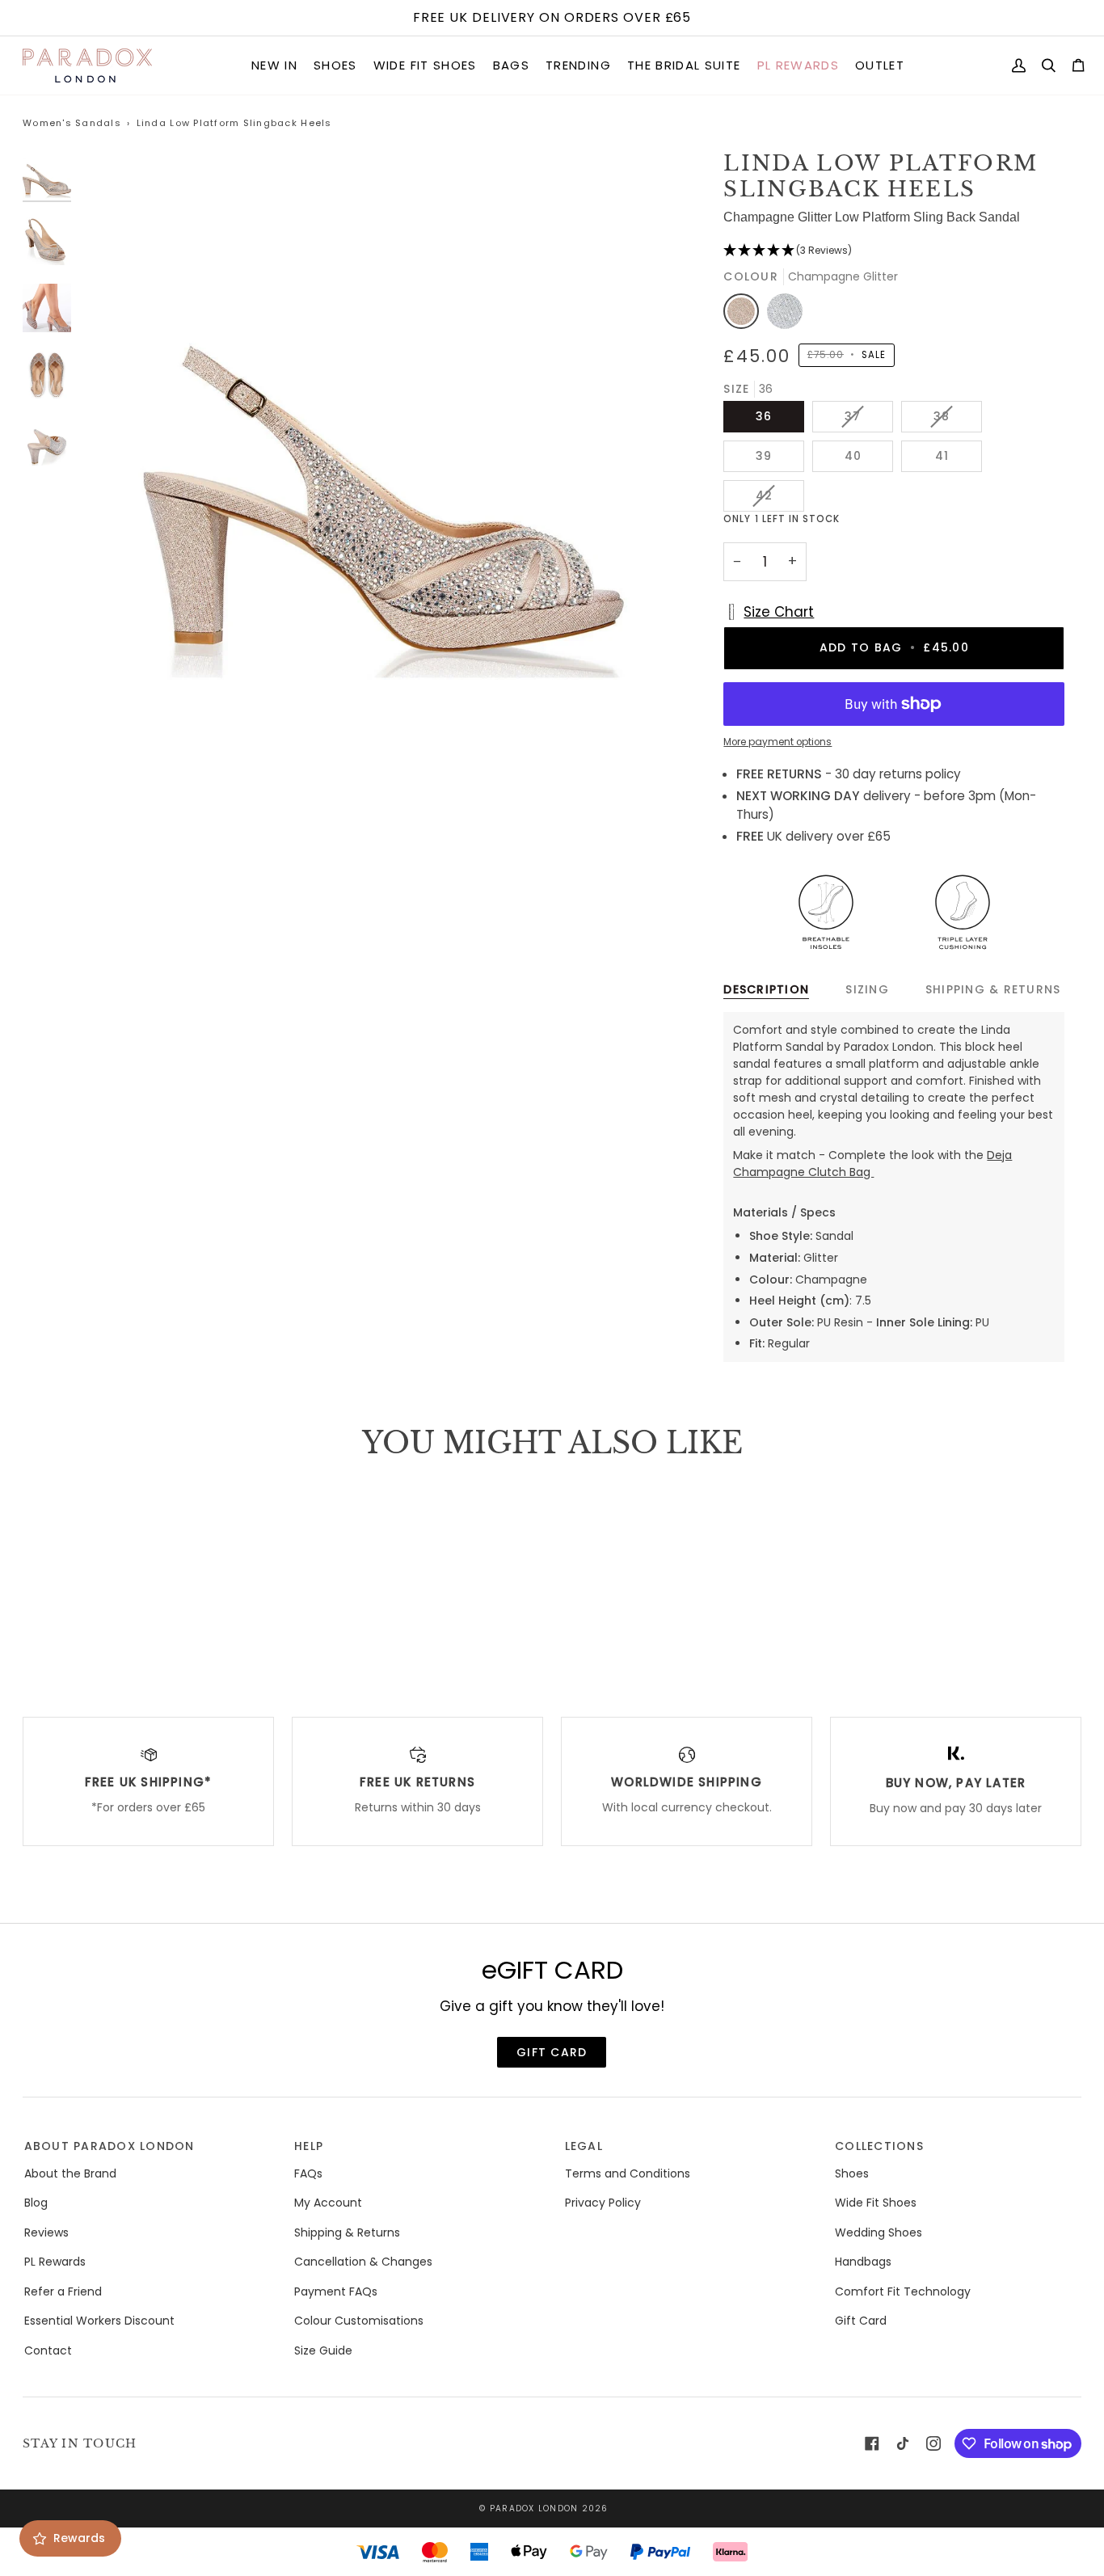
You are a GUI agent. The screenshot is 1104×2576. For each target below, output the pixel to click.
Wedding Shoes (879, 2232)
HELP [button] (309, 2146)
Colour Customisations (359, 2321)
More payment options (777, 742)
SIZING (867, 989)
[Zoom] (114, 721)
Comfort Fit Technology (903, 2291)
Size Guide (323, 2350)
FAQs (308, 2173)
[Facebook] (872, 2443)
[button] (274, 66)
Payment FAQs (336, 2291)
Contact (48, 2350)
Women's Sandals (72, 123)
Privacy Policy (603, 2203)
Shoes (852, 2173)
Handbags (863, 2262)
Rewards (79, 2538)
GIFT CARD (552, 2052)
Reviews (46, 2232)
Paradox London (534, 2509)
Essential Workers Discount (99, 2321)
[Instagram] (933, 2443)
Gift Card (861, 2321)
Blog (36, 2203)
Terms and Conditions (628, 2173)
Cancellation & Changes (363, 2262)
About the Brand (70, 2173)
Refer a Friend (63, 2291)
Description (766, 989)
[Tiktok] (903, 2443)
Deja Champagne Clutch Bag (872, 1164)
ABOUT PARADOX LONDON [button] (110, 2146)
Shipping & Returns (993, 989)
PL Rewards (55, 2262)
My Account (328, 2203)
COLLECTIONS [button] (879, 2146)
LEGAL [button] (584, 2146)
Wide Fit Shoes (876, 2203)
